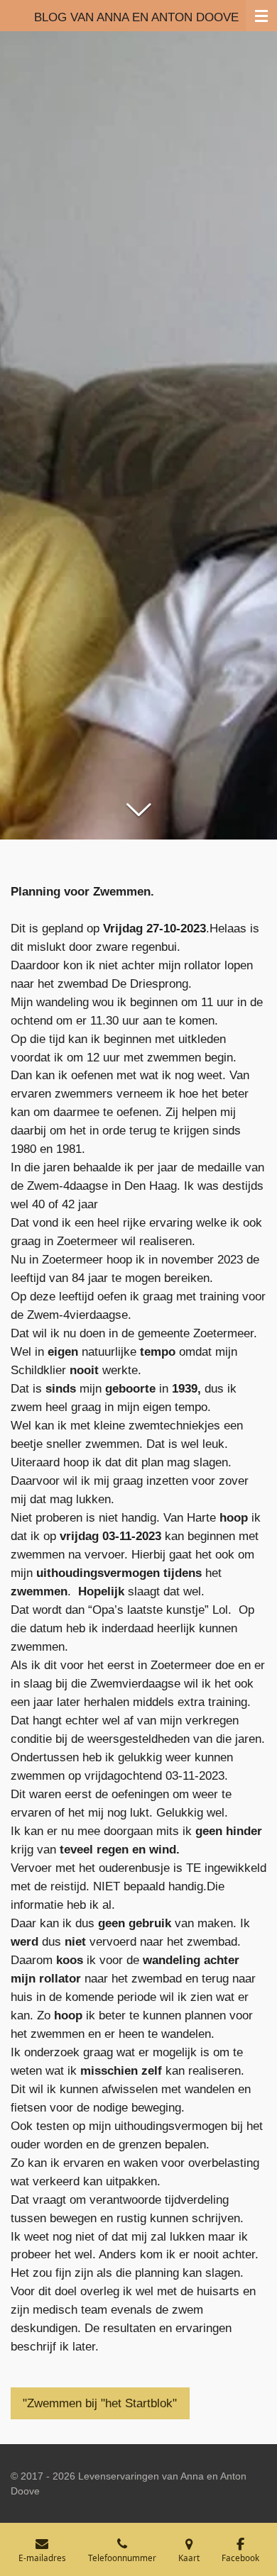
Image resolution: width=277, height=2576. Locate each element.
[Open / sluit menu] (261, 16)
